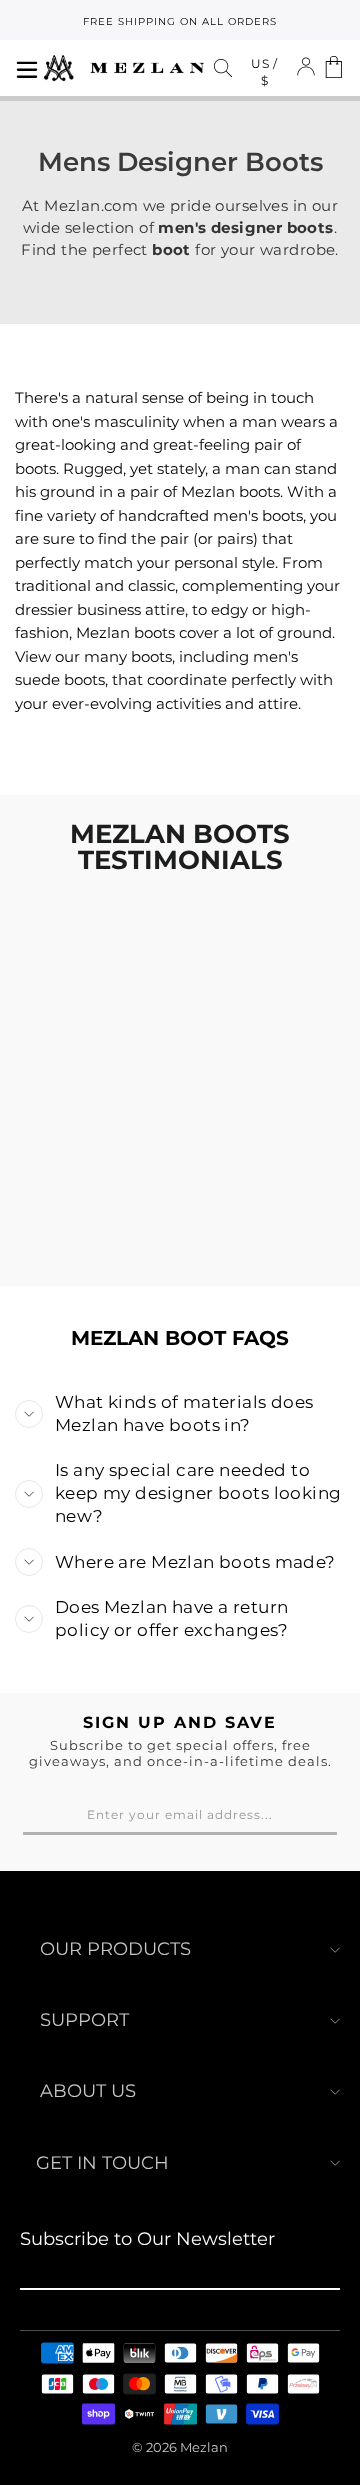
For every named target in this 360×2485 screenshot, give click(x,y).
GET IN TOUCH (102, 2163)
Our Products (115, 1949)
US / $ (265, 72)
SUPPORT (84, 2020)
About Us (88, 2091)
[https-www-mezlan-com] (124, 68)
